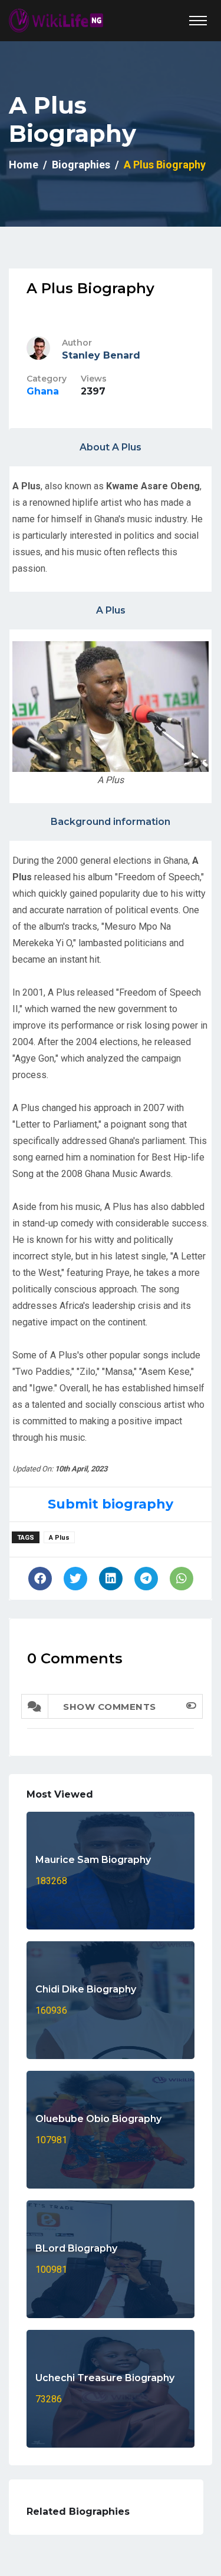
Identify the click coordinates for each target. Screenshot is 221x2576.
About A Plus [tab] (111, 447)
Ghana (43, 391)
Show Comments (110, 1707)
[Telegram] (146, 1579)
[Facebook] (40, 1579)
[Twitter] (75, 1579)
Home (24, 165)
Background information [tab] (111, 822)
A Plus (59, 1538)
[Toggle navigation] (198, 21)
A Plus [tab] (111, 610)
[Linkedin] (111, 1579)
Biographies (81, 165)
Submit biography (111, 1504)
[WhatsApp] (182, 1579)
